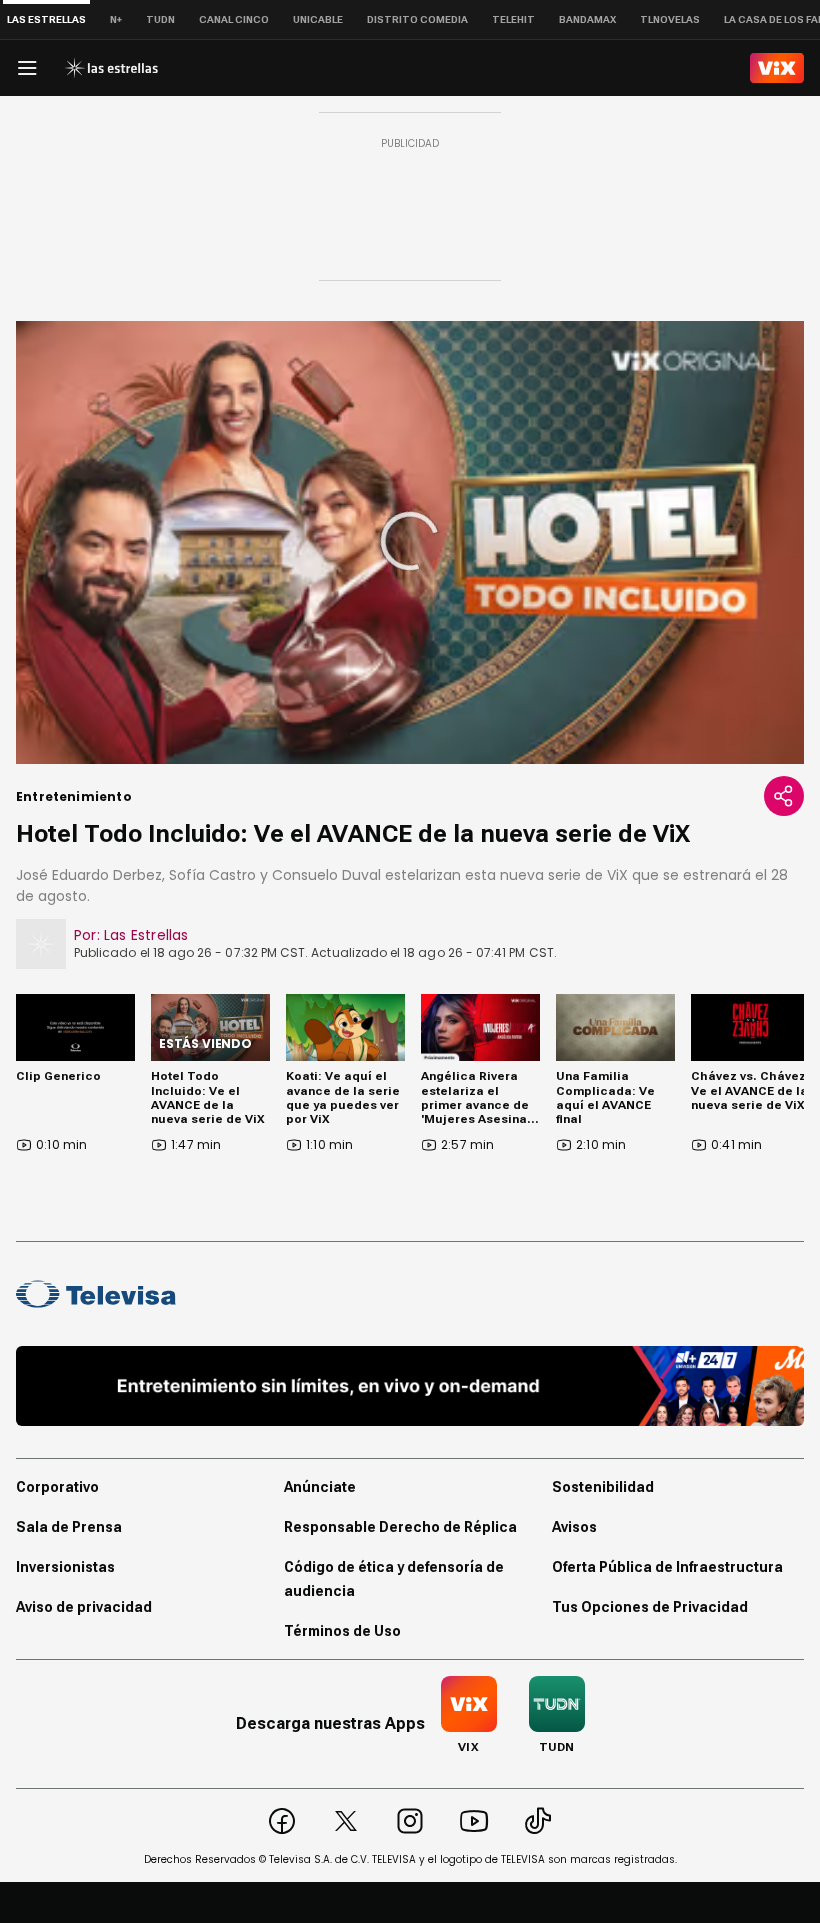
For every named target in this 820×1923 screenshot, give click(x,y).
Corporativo (57, 1487)
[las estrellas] (111, 68)
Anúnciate (320, 1487)
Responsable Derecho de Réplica (400, 1527)
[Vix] (777, 68)
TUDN (160, 19)
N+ (116, 19)
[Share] (784, 796)
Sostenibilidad (603, 1487)
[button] (410, 541)
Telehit (513, 19)
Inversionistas (65, 1567)
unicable (318, 19)
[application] (410, 542)
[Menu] (27, 68)
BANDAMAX (587, 19)
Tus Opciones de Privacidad (650, 1607)
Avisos (574, 1527)
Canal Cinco (234, 19)
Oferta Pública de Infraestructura (667, 1567)
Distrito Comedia (417, 19)
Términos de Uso (342, 1631)
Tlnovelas (670, 19)
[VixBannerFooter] (410, 1386)
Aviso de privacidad (84, 1607)
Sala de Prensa (69, 1527)
